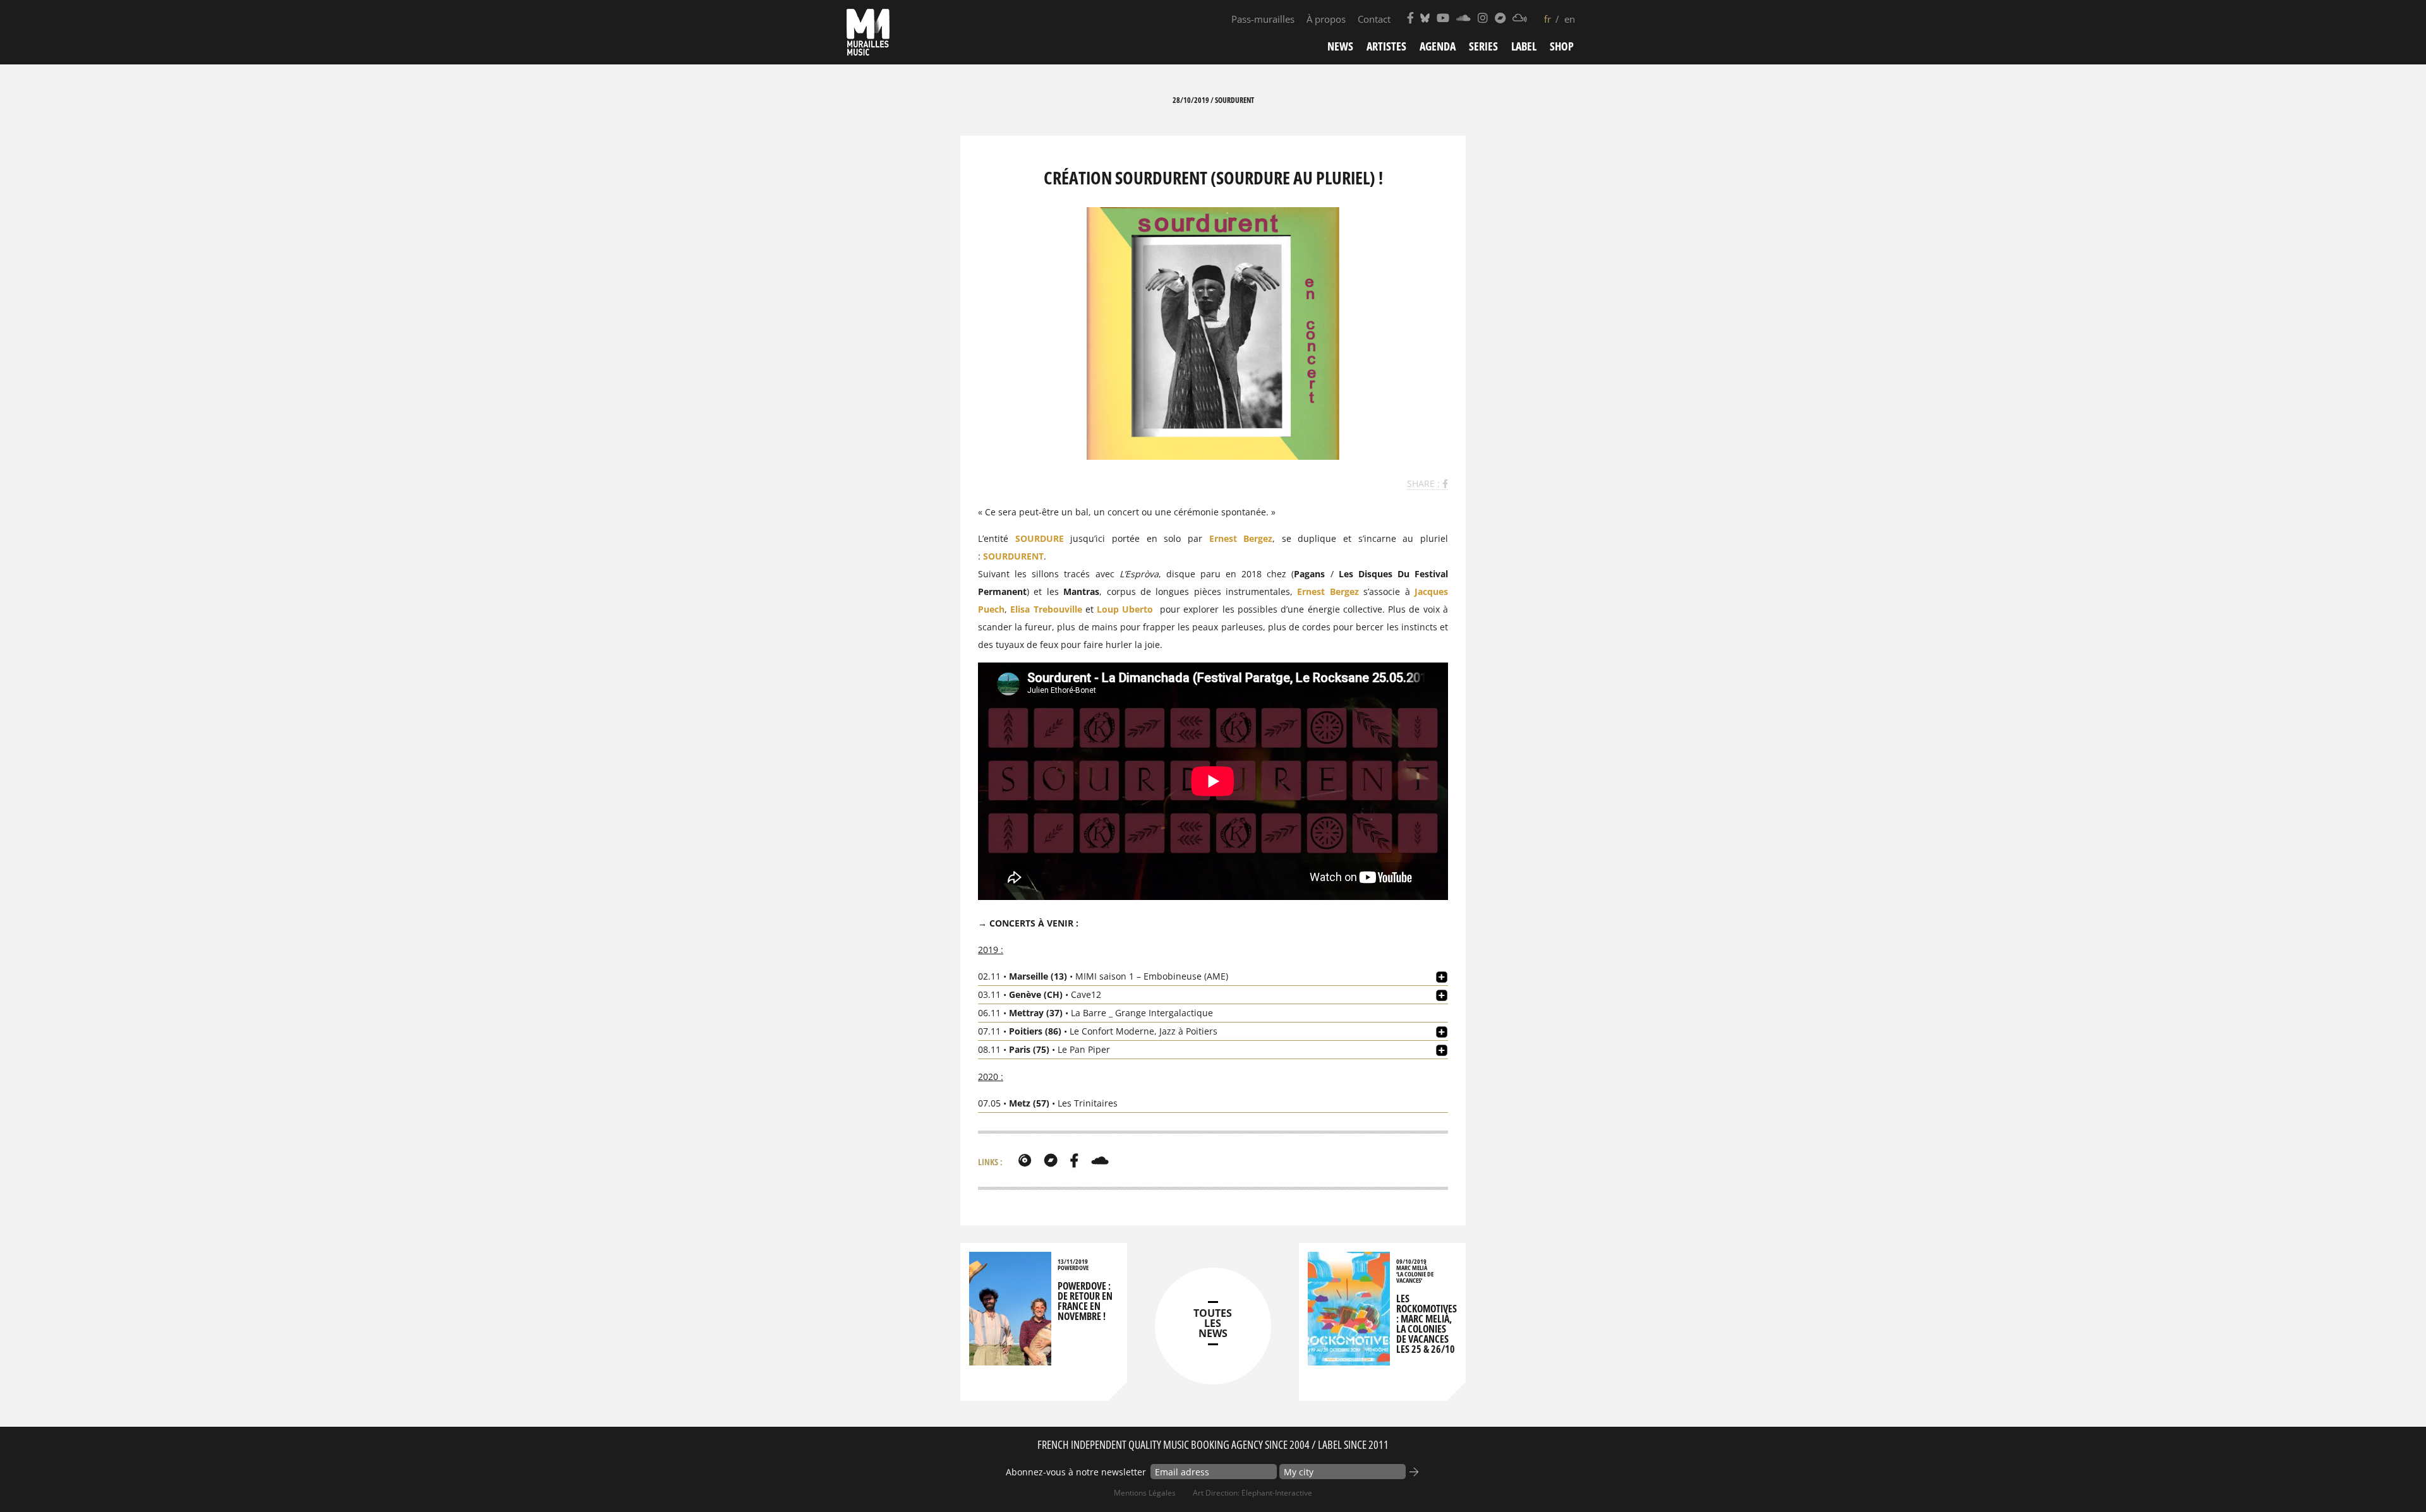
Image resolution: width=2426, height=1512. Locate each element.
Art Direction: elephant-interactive (1252, 1493)
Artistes (1386, 46)
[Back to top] (2391, 1477)
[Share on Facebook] (1445, 483)
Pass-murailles (1263, 19)
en (1570, 19)
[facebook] (1074, 1160)
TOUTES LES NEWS (1213, 1323)
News (1340, 46)
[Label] (1025, 1160)
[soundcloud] (1100, 1160)
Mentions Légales (1145, 1493)
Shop (1562, 46)
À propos (1326, 19)
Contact (1374, 19)
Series (1483, 46)
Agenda (1438, 46)
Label (1524, 46)
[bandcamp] (1051, 1160)
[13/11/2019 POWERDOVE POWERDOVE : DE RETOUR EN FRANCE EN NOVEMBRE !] (1010, 1359)
